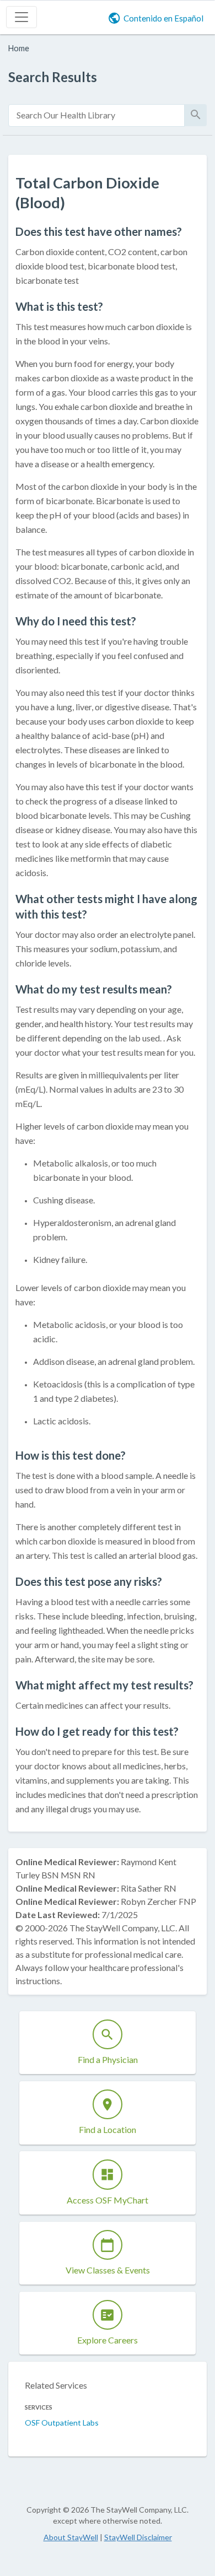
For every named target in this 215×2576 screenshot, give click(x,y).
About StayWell (71, 2537)
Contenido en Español (163, 18)
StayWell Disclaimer (138, 2537)
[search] (96, 115)
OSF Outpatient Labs (62, 2423)
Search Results (53, 77)
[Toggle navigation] (21, 17)
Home (19, 48)
